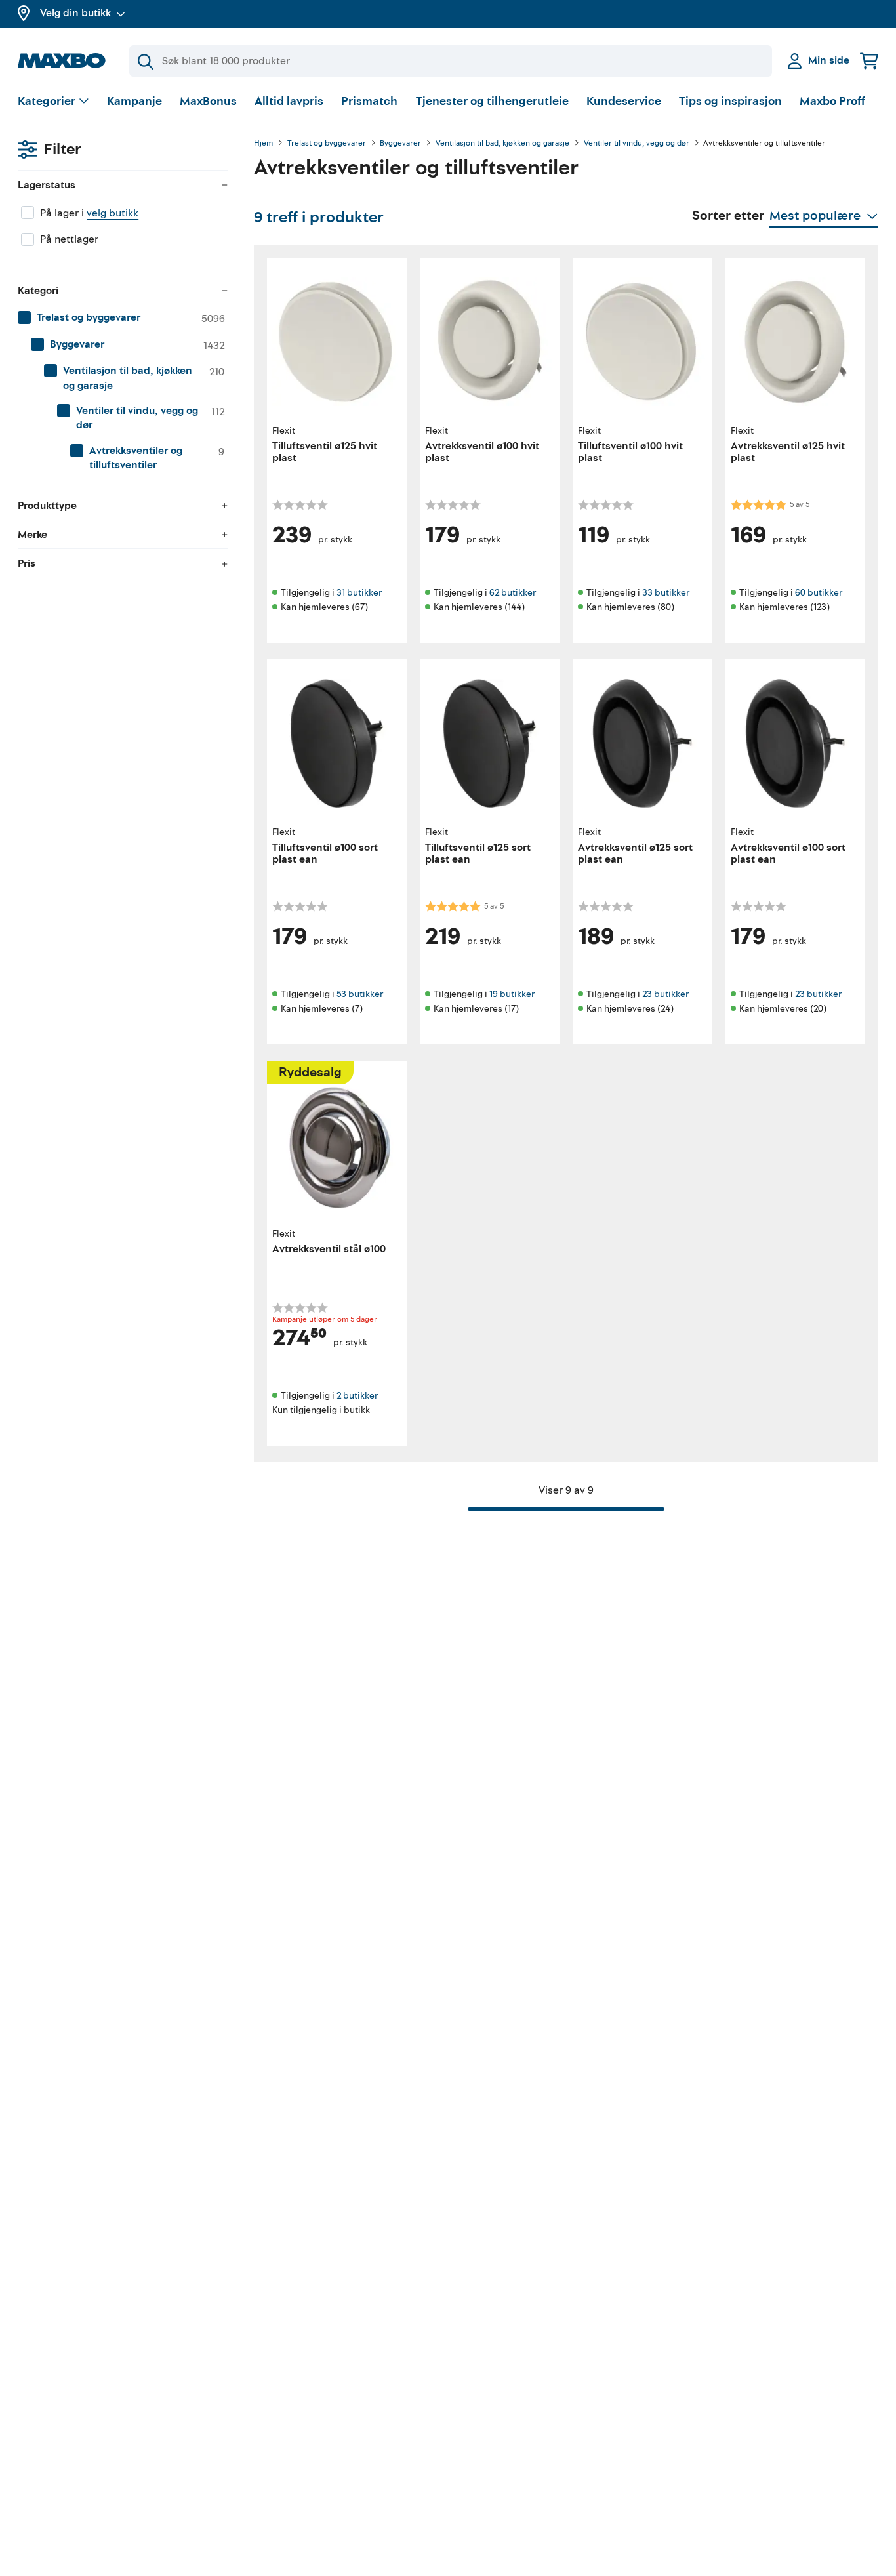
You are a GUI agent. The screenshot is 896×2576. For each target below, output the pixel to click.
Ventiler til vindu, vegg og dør (637, 144)
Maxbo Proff (832, 101)
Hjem (263, 144)
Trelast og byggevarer (327, 144)
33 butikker (666, 593)
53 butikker (360, 994)
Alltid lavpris (289, 101)
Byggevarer (400, 144)
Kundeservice (624, 101)
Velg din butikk (75, 13)
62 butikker (513, 593)
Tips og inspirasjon (730, 101)
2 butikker (357, 1396)
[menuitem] (123, 318)
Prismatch (369, 101)
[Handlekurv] (869, 61)
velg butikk (112, 213)
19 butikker (512, 994)
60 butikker (819, 593)
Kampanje (134, 101)
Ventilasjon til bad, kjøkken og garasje (502, 144)
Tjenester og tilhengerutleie (492, 101)
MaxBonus (208, 101)
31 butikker (359, 593)
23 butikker (665, 994)
